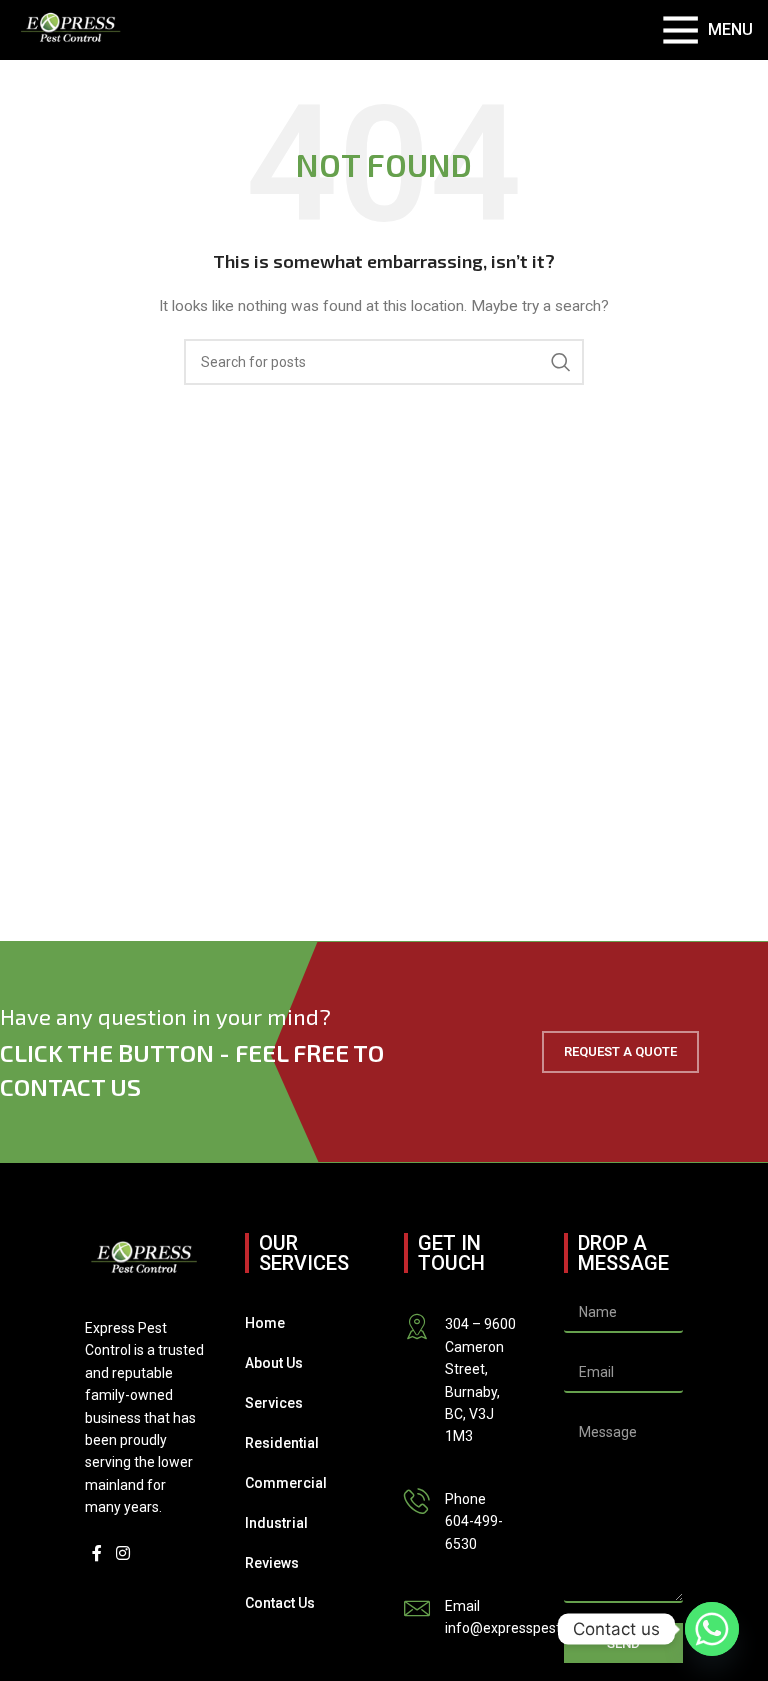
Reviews (272, 1563)
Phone (465, 1499)
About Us (274, 1363)
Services (274, 1403)
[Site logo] (71, 29)
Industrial (276, 1523)
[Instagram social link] (122, 1553)
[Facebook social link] (97, 1553)
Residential (282, 1443)
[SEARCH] (561, 362)
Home (265, 1323)
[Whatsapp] (712, 1629)
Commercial (286, 1483)
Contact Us (280, 1603)
